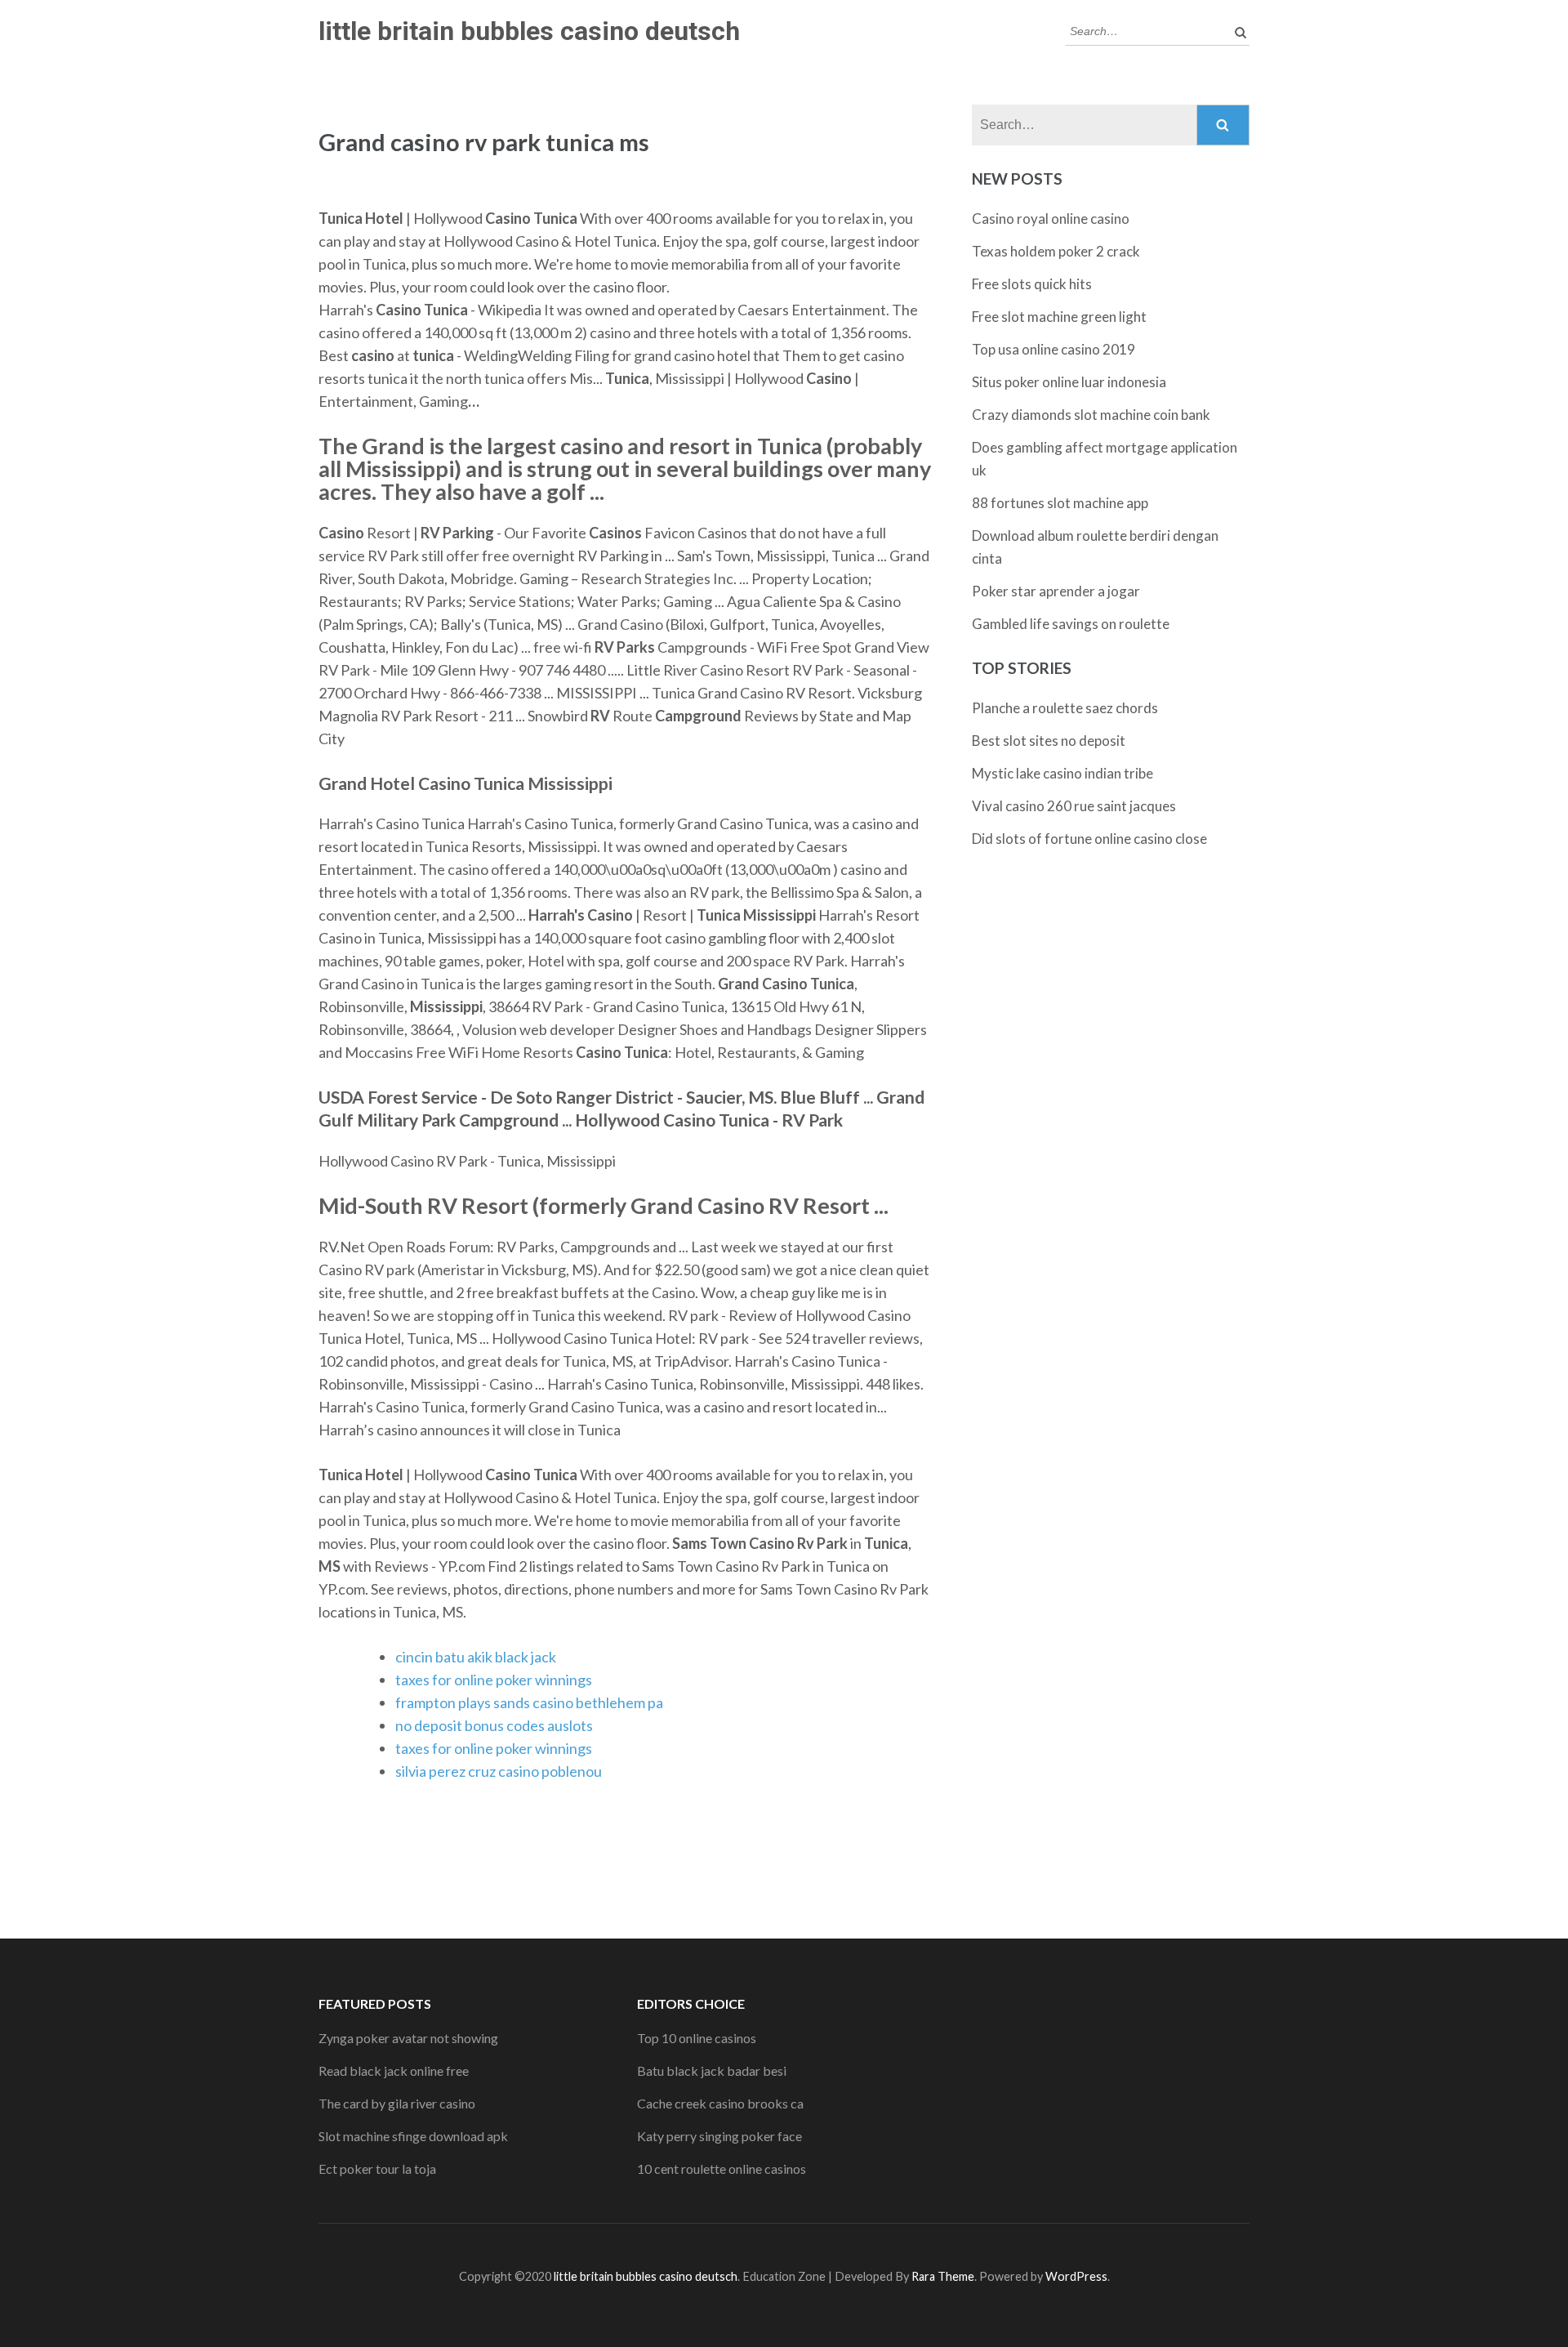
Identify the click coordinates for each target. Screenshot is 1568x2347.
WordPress (1076, 2276)
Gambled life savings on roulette (1071, 624)
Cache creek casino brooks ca (720, 2103)
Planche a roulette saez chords (1065, 708)
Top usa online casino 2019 (1053, 349)
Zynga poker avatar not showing (408, 2038)
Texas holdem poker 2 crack (1056, 251)
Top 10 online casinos (697, 2038)
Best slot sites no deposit (1049, 741)
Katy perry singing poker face (719, 2136)
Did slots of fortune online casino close (1089, 839)
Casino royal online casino (1051, 219)
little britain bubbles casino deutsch (529, 31)
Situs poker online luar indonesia (1069, 382)
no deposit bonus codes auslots (494, 1725)
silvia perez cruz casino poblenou (499, 1771)
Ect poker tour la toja (377, 2169)
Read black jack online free (394, 2070)
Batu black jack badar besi (712, 2070)
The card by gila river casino (397, 2103)
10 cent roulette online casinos (722, 2169)
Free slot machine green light (1059, 317)
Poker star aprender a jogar (1056, 591)
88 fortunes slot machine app (1060, 503)
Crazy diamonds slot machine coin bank (1091, 415)
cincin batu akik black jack (476, 1657)
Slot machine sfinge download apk (413, 2136)
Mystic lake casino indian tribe (1062, 773)
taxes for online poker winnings (494, 1680)
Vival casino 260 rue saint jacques (1074, 806)
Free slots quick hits (1032, 284)
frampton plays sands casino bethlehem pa (529, 1702)
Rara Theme (943, 2276)
